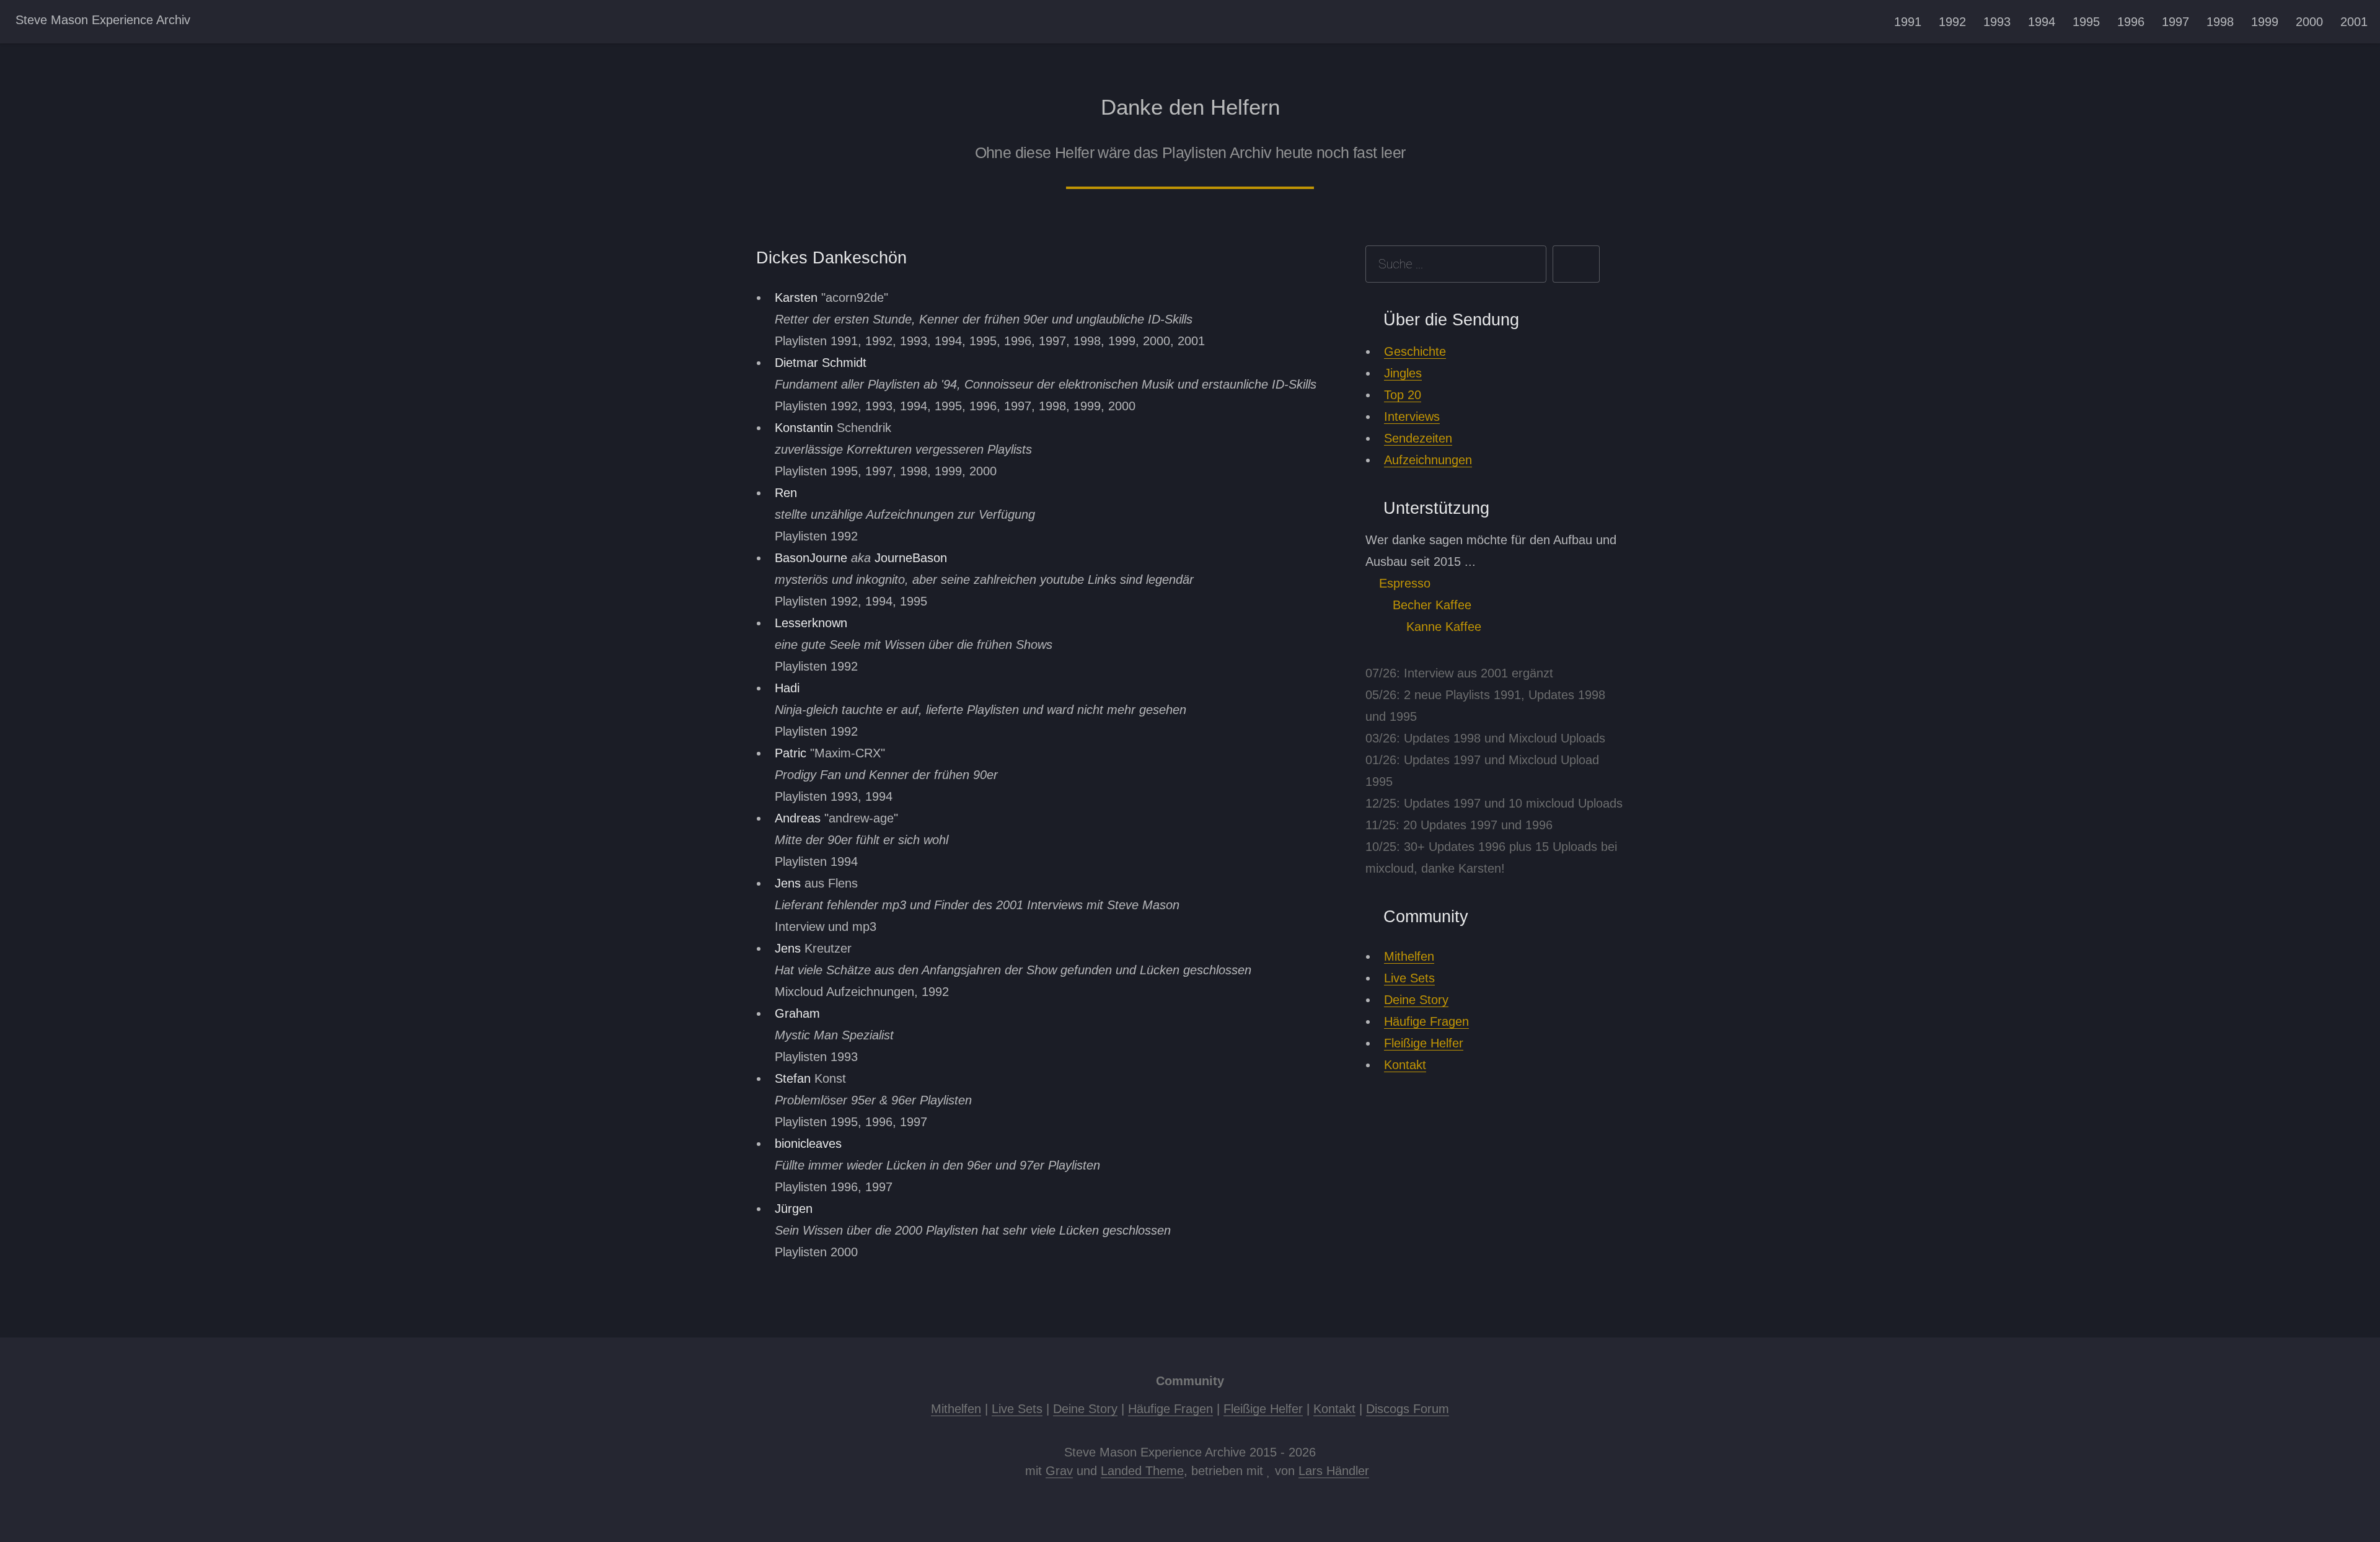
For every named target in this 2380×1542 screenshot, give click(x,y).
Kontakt (1405, 1065)
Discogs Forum (1408, 1409)
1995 (2086, 22)
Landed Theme (1142, 1471)
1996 (2131, 22)
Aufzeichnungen (1428, 460)
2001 (2354, 22)
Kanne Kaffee (1442, 627)
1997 (2175, 22)
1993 (1997, 22)
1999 (2265, 22)
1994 (2042, 22)
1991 (1908, 22)
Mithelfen (1409, 956)
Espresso (1403, 583)
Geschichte (1415, 351)
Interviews (1412, 416)
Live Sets (1409, 978)
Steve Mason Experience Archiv (103, 20)
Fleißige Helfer (1424, 1043)
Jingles (1403, 373)
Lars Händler (1334, 1471)
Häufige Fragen (1426, 1021)
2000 (2309, 22)
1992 (1952, 22)
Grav (1059, 1471)
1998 (2220, 22)
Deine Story (1416, 1000)
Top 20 (1403, 395)
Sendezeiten (1418, 438)
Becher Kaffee (1430, 605)
